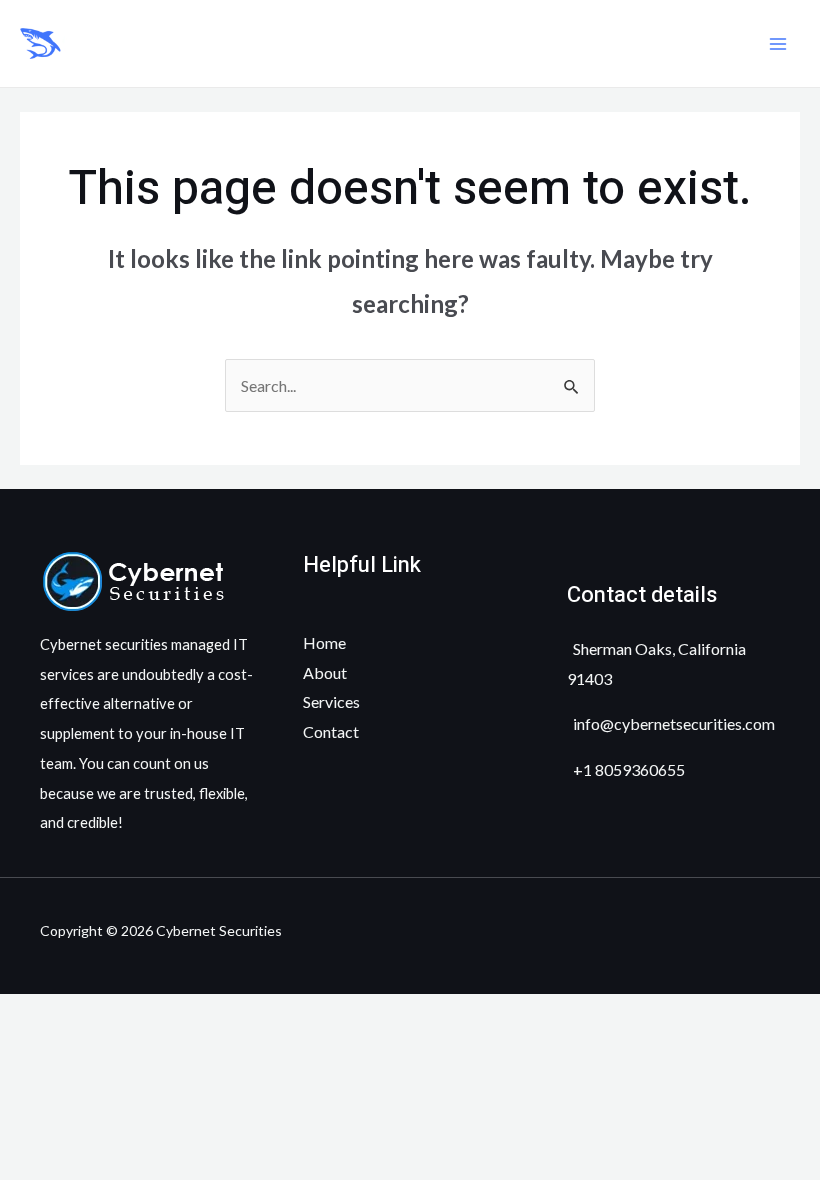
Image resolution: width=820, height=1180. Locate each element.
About (325, 672)
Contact (331, 731)
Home (324, 642)
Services (331, 701)
